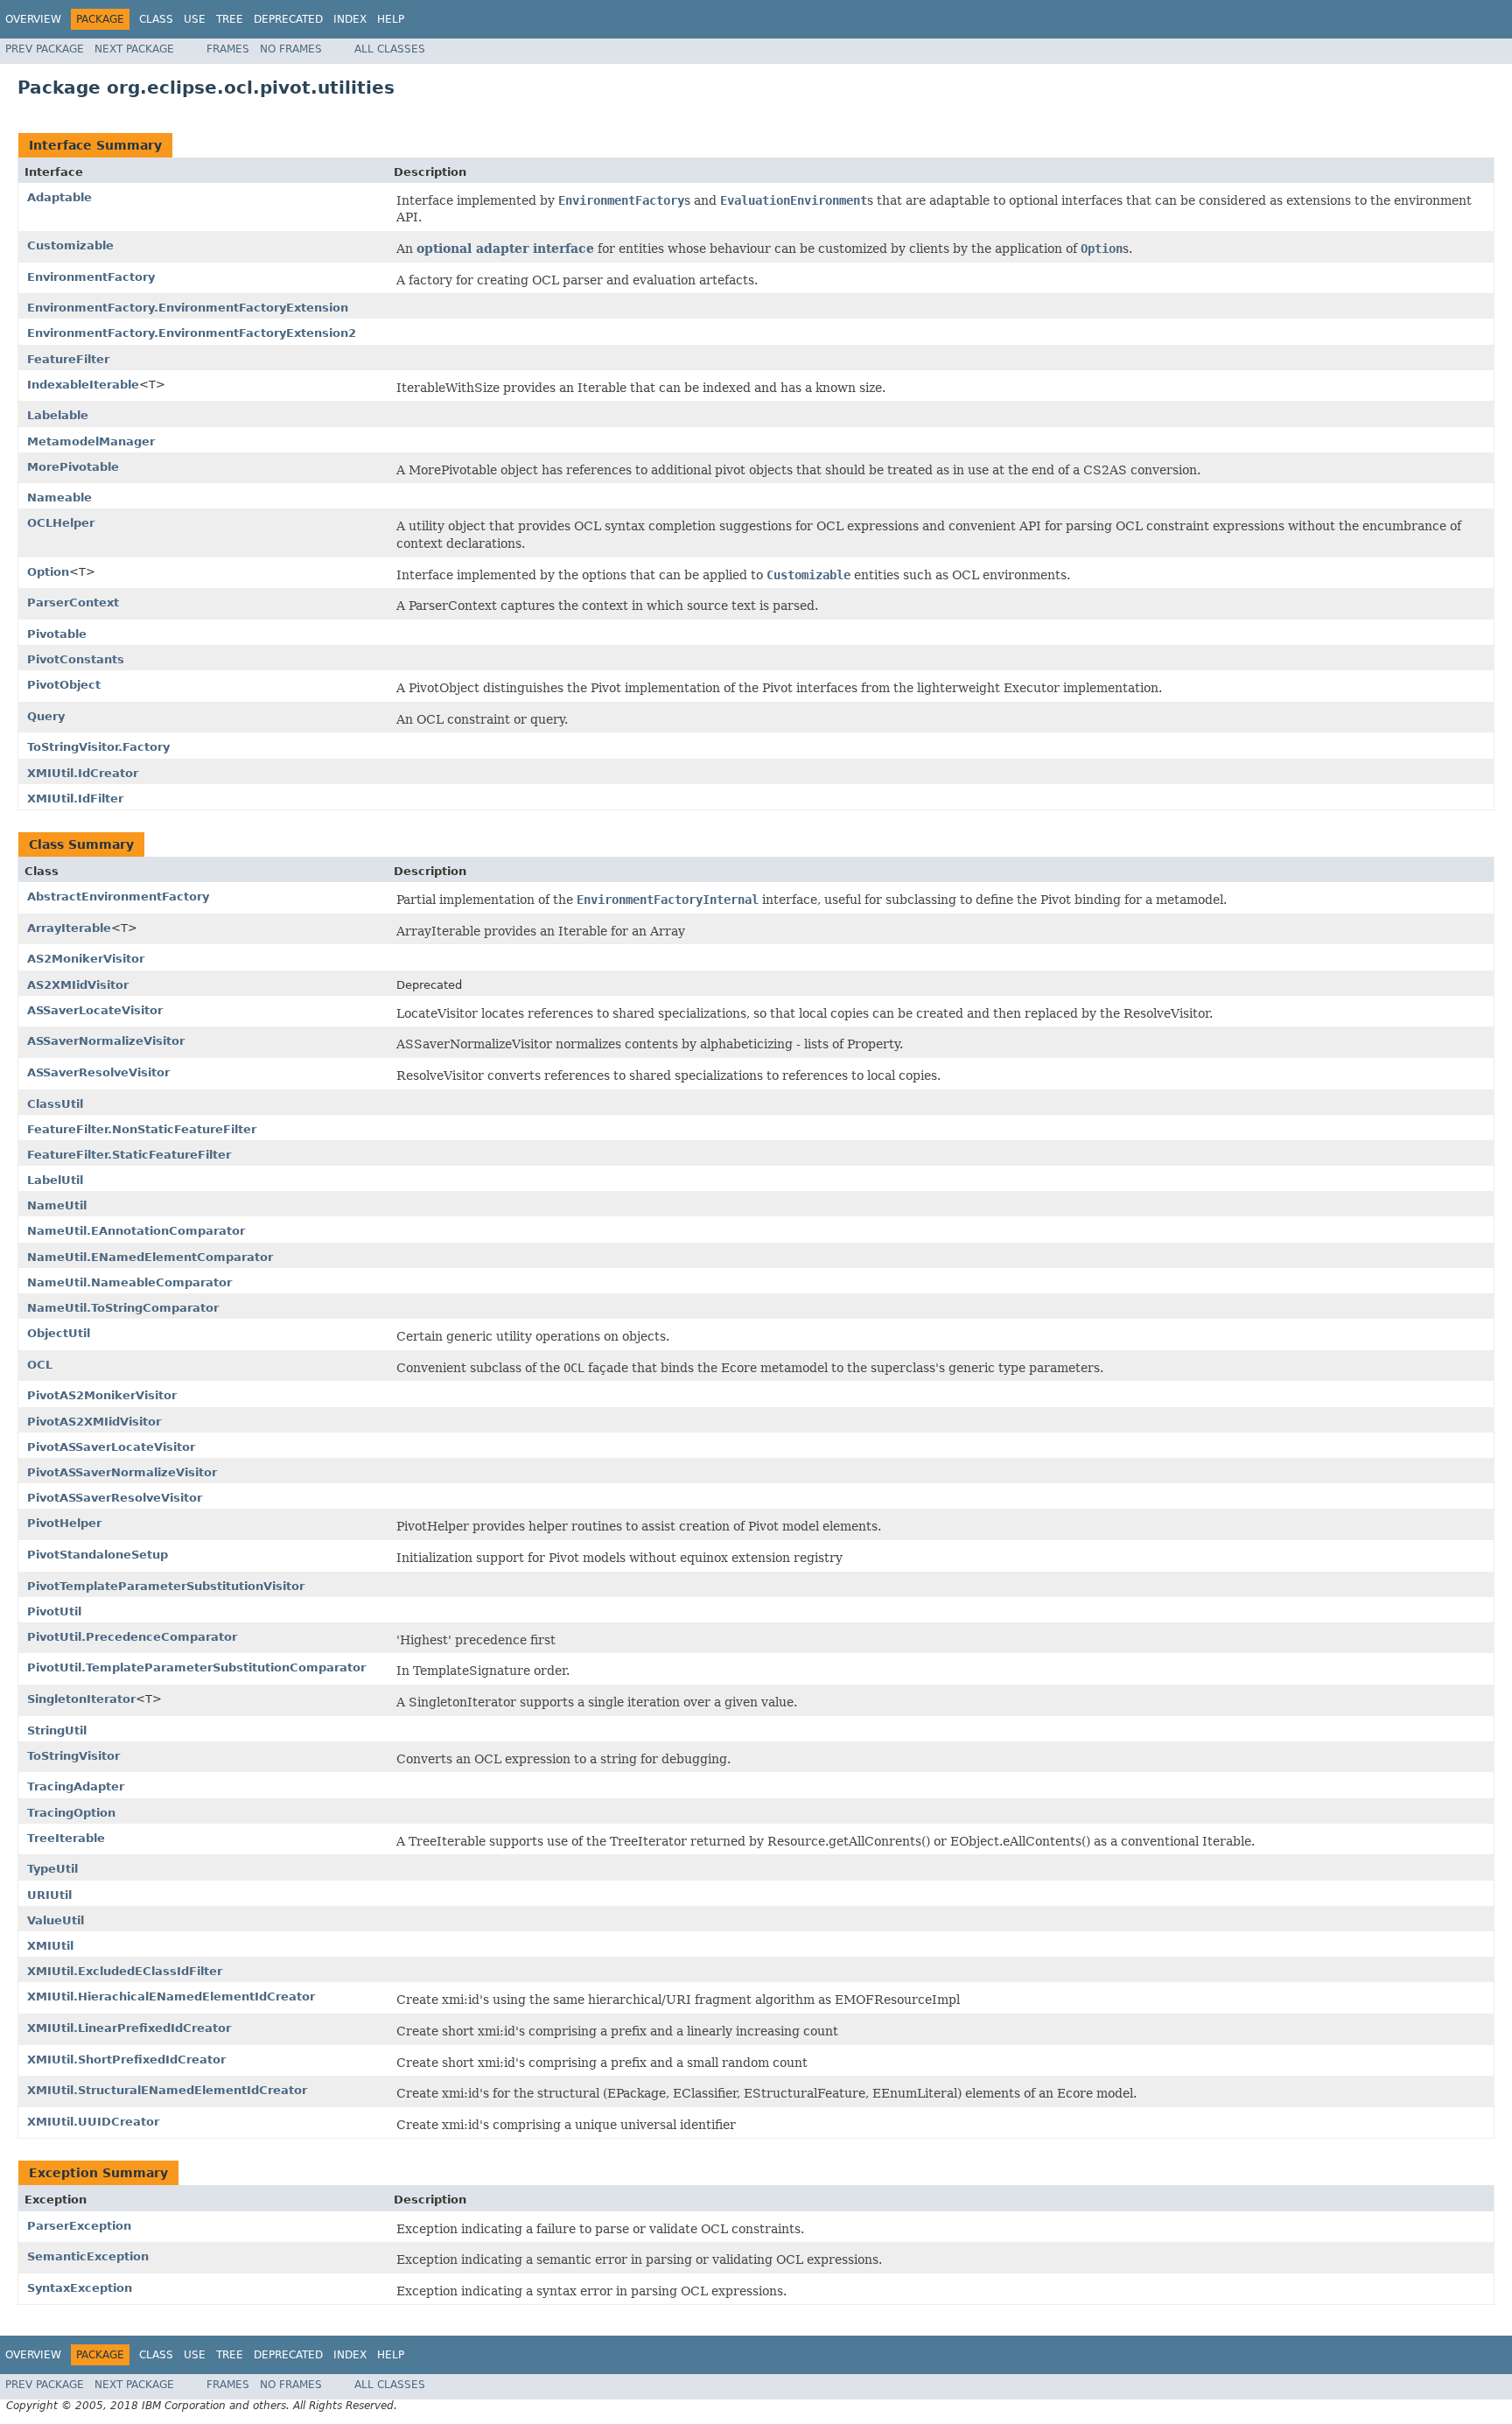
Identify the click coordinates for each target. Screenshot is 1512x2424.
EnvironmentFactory (91, 277)
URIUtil (49, 1895)
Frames (228, 49)
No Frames (291, 49)
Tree (230, 19)
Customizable (70, 245)
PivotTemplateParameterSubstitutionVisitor (166, 1586)
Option (48, 572)
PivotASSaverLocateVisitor (111, 1447)
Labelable (58, 415)
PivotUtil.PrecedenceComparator (132, 1637)
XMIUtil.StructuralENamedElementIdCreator (167, 2090)
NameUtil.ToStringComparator (123, 1308)
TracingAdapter (76, 1786)
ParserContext (73, 602)
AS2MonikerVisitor (86, 959)
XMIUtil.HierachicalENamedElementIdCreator (171, 1997)
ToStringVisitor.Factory (98, 747)
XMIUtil (50, 1946)
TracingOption (71, 1813)
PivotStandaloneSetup (98, 1555)
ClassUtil (55, 1104)
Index (350, 19)
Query (46, 716)
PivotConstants (76, 659)
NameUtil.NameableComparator (129, 1282)
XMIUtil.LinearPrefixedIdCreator (129, 2028)
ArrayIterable (69, 928)
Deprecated (288, 19)
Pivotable (57, 634)
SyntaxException (80, 2288)
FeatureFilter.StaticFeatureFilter (129, 1155)
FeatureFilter (68, 359)
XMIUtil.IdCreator (83, 773)
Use (195, 19)
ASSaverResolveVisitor (98, 1072)
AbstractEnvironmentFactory (118, 897)
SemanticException (88, 2256)
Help (391, 19)
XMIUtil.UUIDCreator (93, 2122)
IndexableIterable (83, 385)
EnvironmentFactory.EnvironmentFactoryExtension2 (192, 333)
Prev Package (45, 49)
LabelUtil (55, 1180)
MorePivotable (73, 467)
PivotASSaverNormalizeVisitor (122, 1472)
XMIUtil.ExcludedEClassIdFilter (125, 1971)
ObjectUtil (59, 1333)
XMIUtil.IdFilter (75, 799)
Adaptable (59, 197)
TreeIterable (66, 1838)
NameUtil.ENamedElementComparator (150, 1257)
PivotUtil (54, 1611)
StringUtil (57, 1730)
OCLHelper (61, 523)
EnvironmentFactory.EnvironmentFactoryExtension (188, 308)
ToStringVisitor (73, 1756)
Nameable (59, 497)
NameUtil (57, 1205)
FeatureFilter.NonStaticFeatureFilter (142, 1129)
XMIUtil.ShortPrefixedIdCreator (126, 2060)
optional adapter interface (505, 249)
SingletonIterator (81, 1699)
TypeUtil (52, 1869)
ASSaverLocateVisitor (95, 1010)
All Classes (390, 49)
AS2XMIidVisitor (78, 985)
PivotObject (64, 685)
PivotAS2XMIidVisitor (94, 1422)
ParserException (79, 2226)
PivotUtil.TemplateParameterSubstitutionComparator (196, 1667)
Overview (33, 19)
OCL (40, 1365)
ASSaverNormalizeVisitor (106, 1041)
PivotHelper (64, 1523)
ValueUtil (56, 1920)
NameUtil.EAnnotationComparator (136, 1231)
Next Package (134, 49)
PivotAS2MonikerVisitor (102, 1395)
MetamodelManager (91, 441)
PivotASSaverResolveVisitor (115, 1498)
